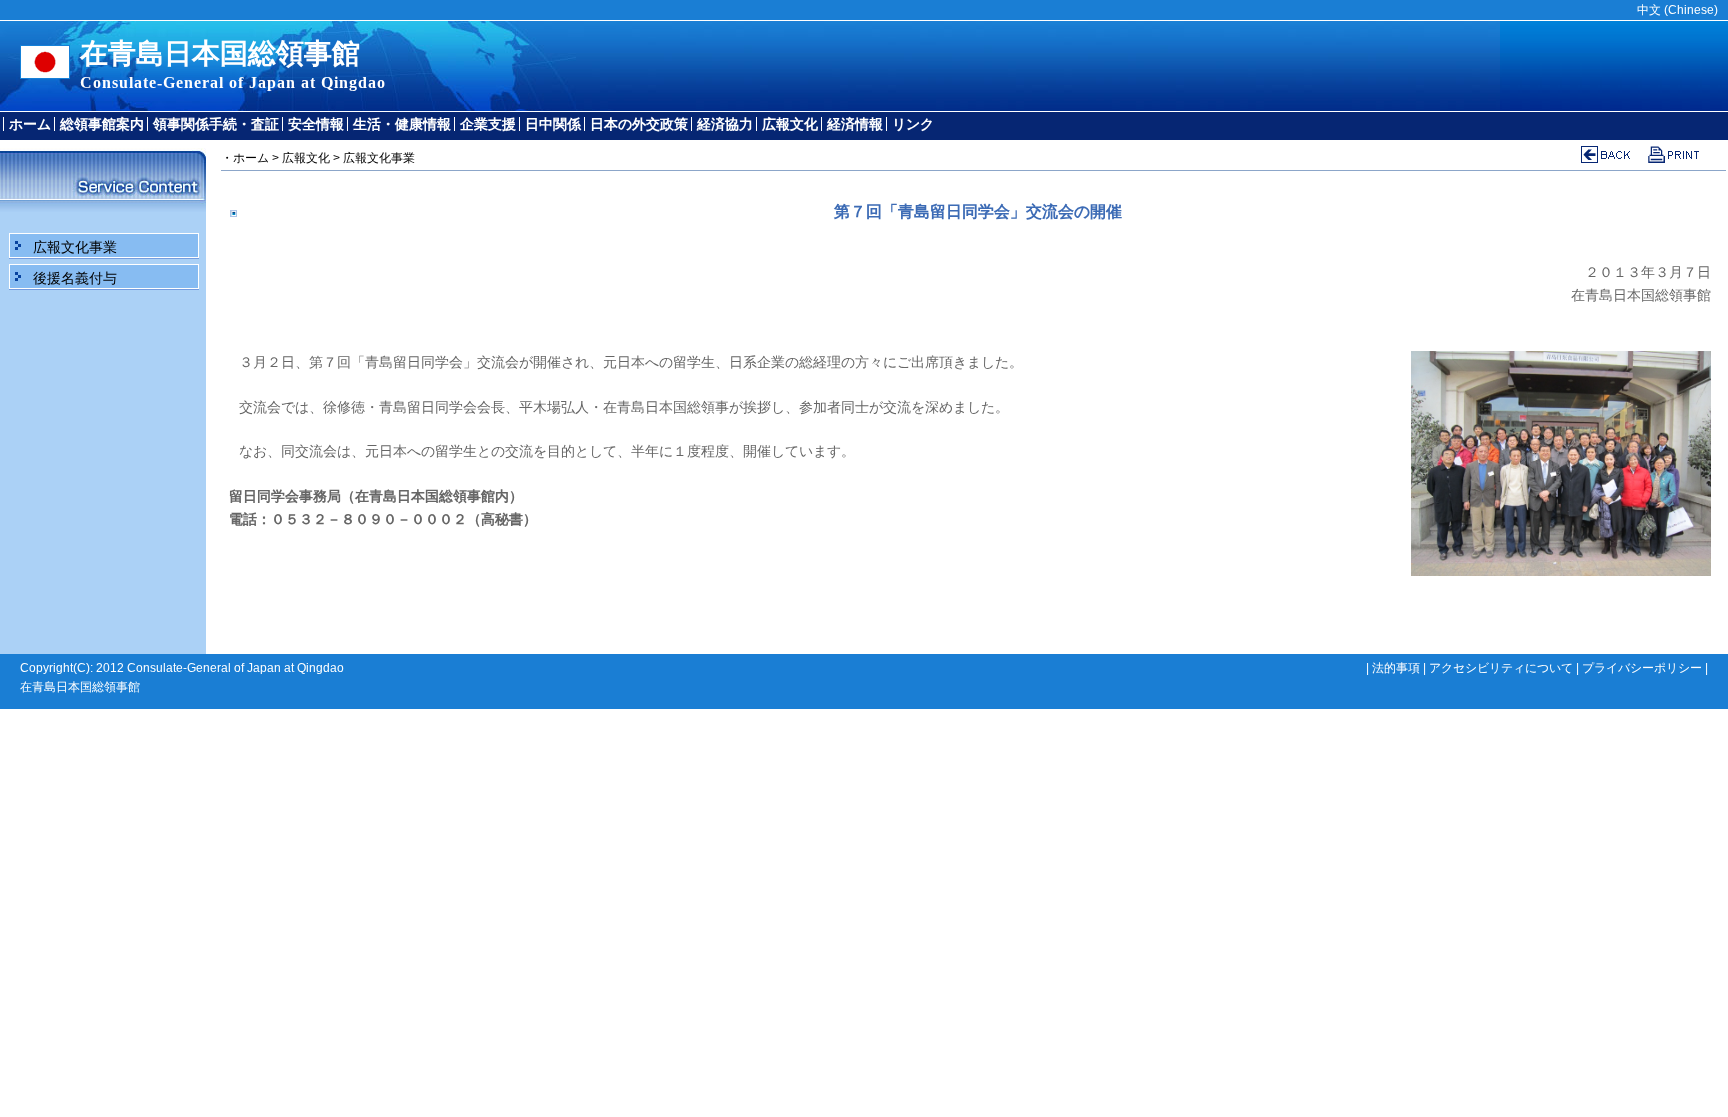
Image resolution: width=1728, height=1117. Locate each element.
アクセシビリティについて (1501, 668)
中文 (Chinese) (1677, 10)
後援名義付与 (75, 278)
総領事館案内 (102, 124)
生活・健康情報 (402, 124)
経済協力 (725, 124)
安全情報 (316, 124)
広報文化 (790, 124)
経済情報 (855, 124)
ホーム (30, 124)
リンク (913, 124)
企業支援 (488, 124)
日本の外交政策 (639, 124)
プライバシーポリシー (1642, 668)
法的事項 (1396, 668)
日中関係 (553, 124)
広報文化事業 (75, 247)
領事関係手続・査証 (216, 124)
